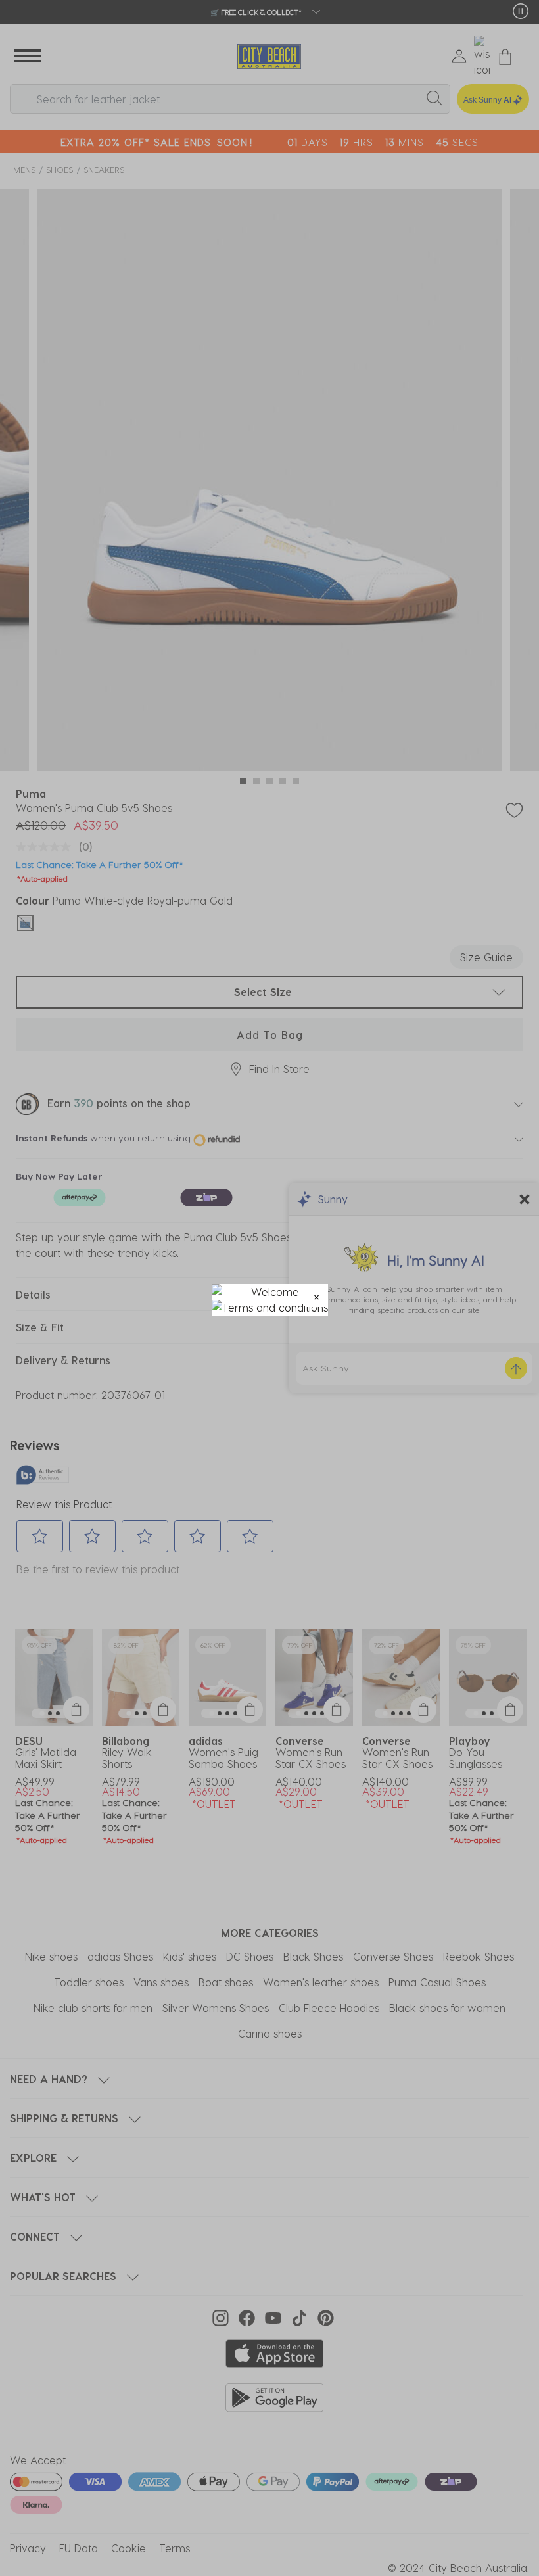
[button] (316, 1296)
